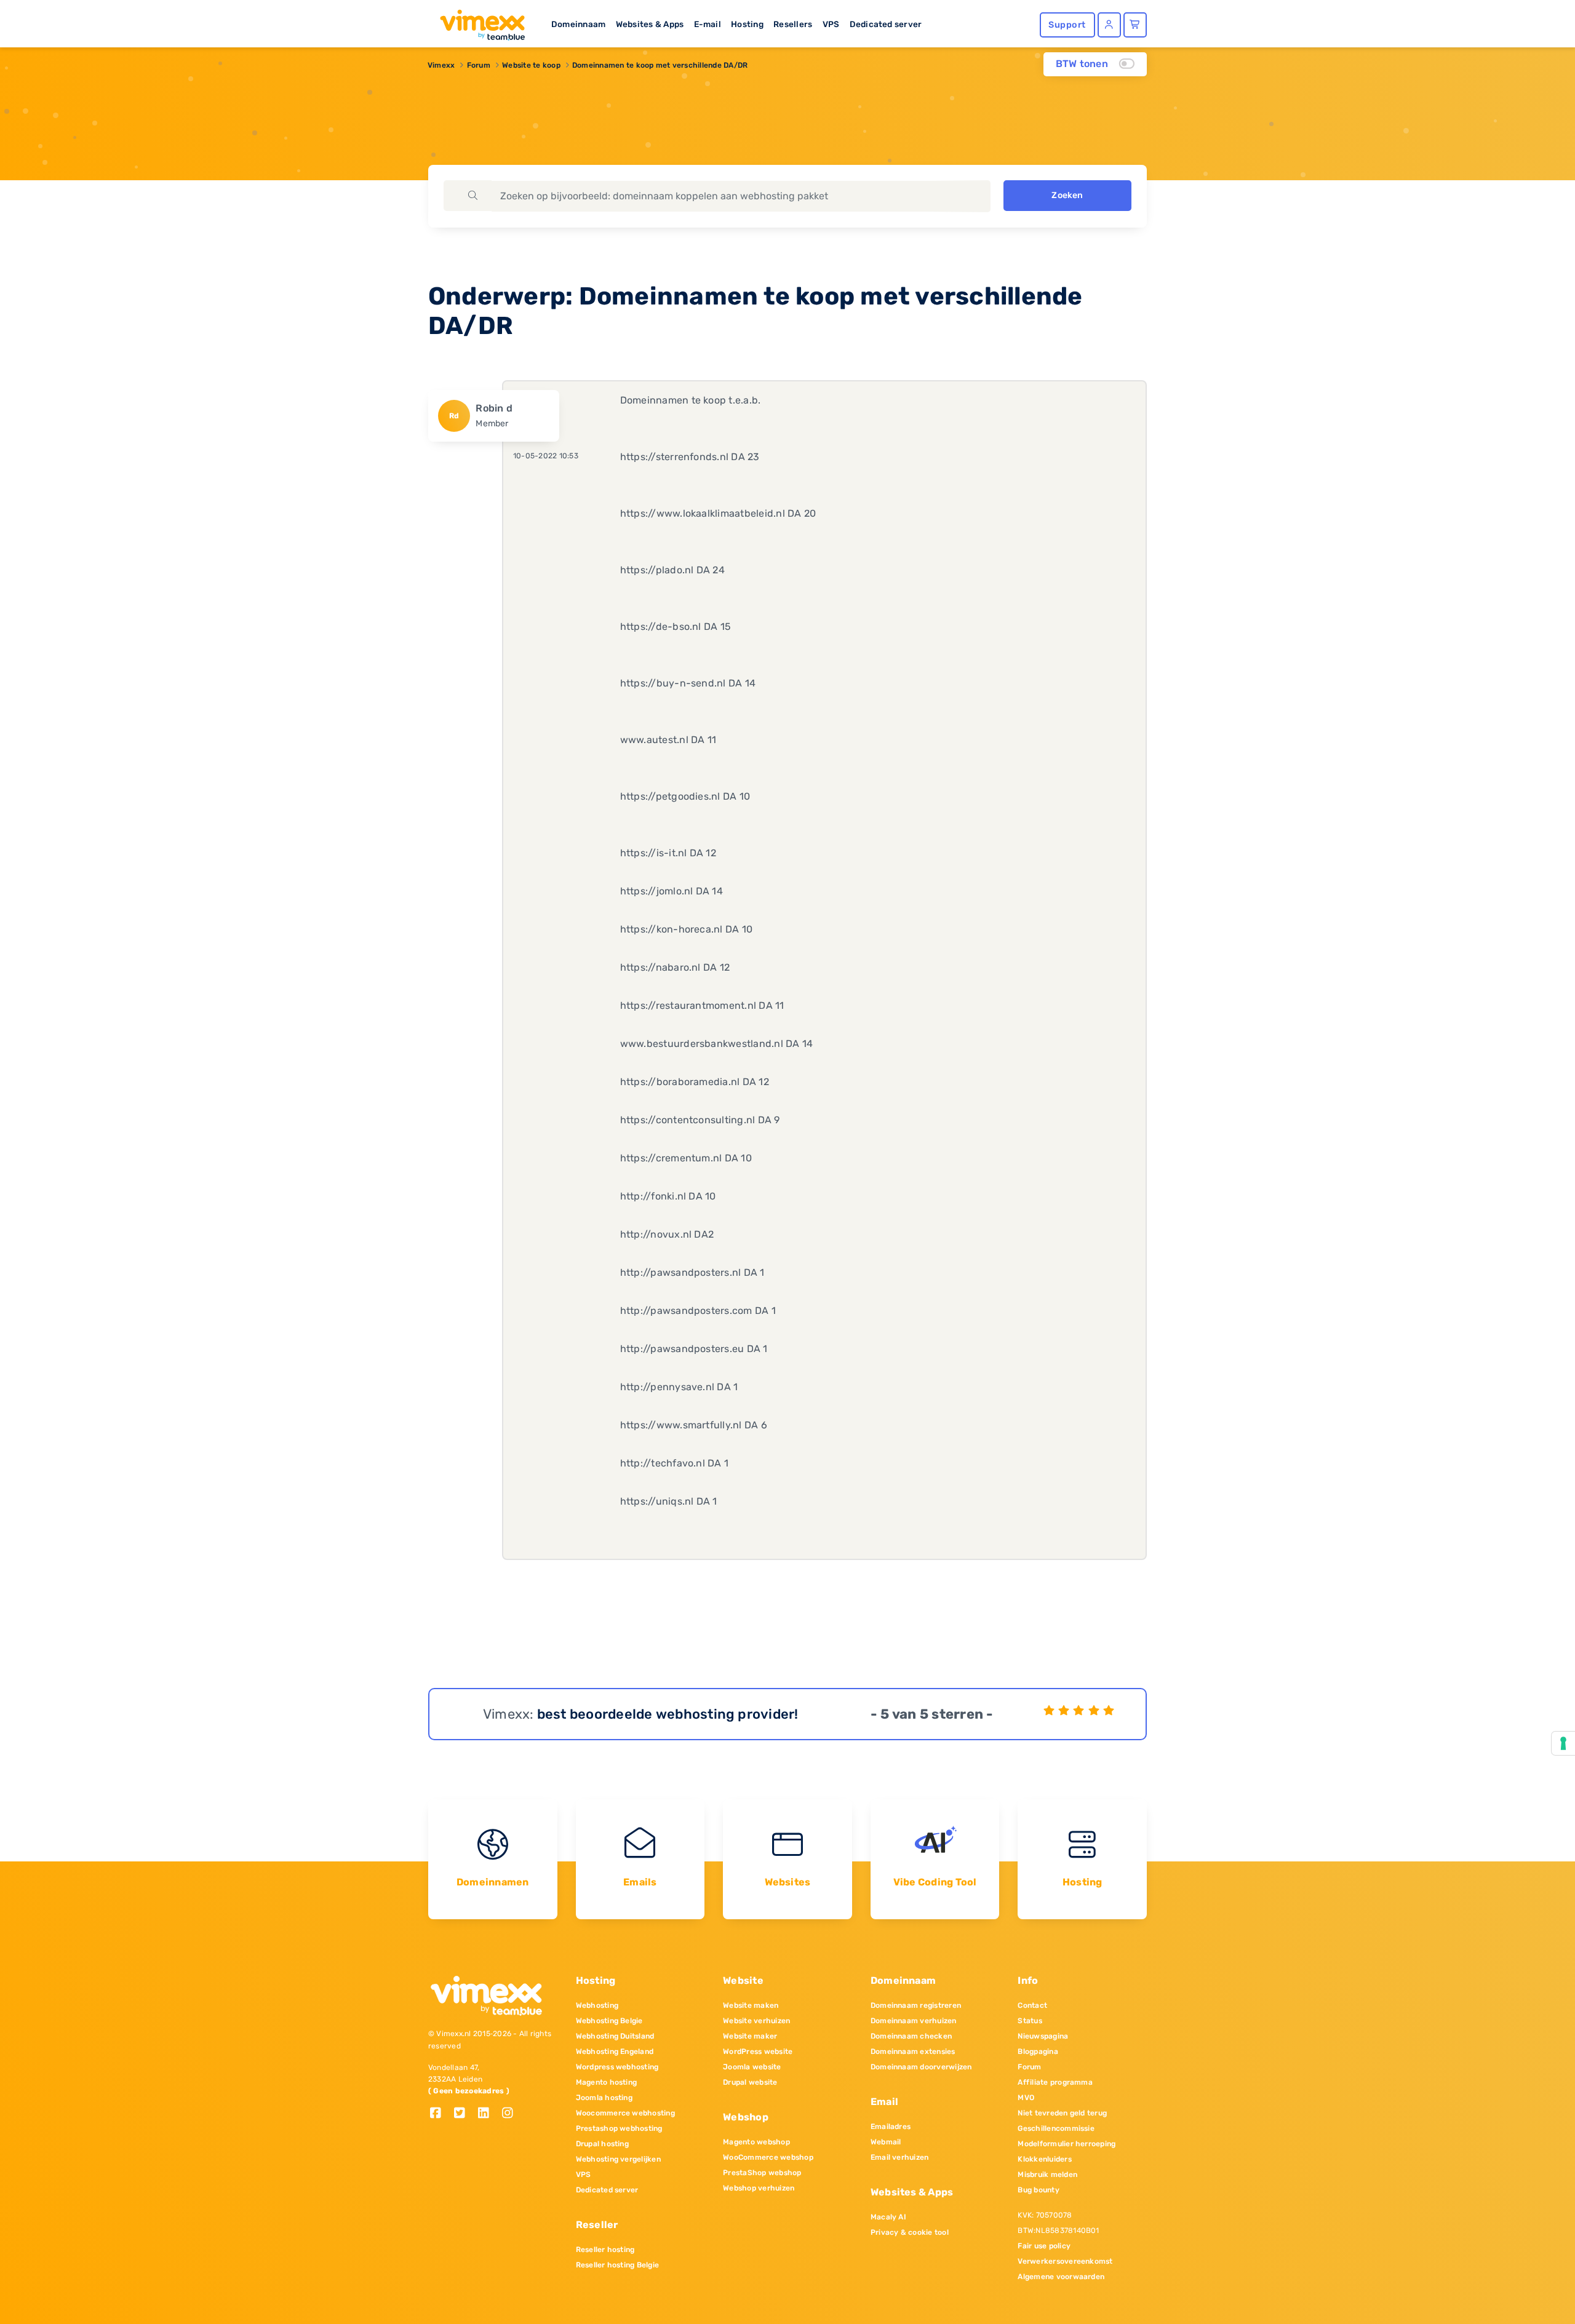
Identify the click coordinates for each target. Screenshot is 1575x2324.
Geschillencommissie (1056, 2128)
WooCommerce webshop (768, 2157)
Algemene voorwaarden (1061, 2277)
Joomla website (752, 2067)
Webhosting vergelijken (618, 2159)
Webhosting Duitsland (615, 2036)
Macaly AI (888, 2217)
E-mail (708, 24)
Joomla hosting (604, 2098)
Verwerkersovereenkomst (1065, 2261)
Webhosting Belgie (609, 2021)
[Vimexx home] (477, 22)
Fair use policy (1044, 2246)
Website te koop (531, 65)
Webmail (886, 2142)
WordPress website (758, 2051)
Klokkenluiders (1044, 2159)
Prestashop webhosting (619, 2128)
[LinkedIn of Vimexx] (488, 2114)
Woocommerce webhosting (625, 2113)
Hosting (747, 24)
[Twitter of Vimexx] (464, 2114)
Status (1030, 2021)
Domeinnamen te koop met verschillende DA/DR (660, 65)
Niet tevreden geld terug (1062, 2113)
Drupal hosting (602, 2144)
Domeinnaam (578, 24)
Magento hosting (607, 2082)
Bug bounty (1038, 2190)
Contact (1032, 2005)
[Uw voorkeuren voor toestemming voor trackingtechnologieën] (1563, 1743)
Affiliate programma (1055, 2082)
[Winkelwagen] (1135, 25)
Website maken (751, 2005)
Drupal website (750, 2082)
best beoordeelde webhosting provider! (668, 1714)
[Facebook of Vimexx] (440, 2114)
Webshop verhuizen (759, 2188)
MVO (1026, 2098)
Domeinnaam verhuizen (914, 2021)
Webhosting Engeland (615, 2051)
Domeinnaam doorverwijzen (921, 2067)
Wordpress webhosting (617, 2067)
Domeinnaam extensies (913, 2051)
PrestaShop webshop (762, 2173)
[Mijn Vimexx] (1109, 25)
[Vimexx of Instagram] (511, 2114)
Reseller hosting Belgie (618, 2265)
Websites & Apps (650, 24)
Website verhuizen (756, 2021)
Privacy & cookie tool (910, 2232)
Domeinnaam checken (911, 2036)
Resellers (793, 24)
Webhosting (597, 2005)
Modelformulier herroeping (1067, 2144)
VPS (831, 24)
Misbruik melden (1047, 2175)
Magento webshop (756, 2142)
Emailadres (891, 2127)
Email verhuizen (900, 2157)
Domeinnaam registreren (916, 2005)
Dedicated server (886, 24)
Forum (479, 65)
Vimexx (441, 65)
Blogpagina (1038, 2051)
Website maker (750, 2036)
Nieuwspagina (1043, 2036)
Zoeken (1067, 195)
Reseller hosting (605, 2250)
